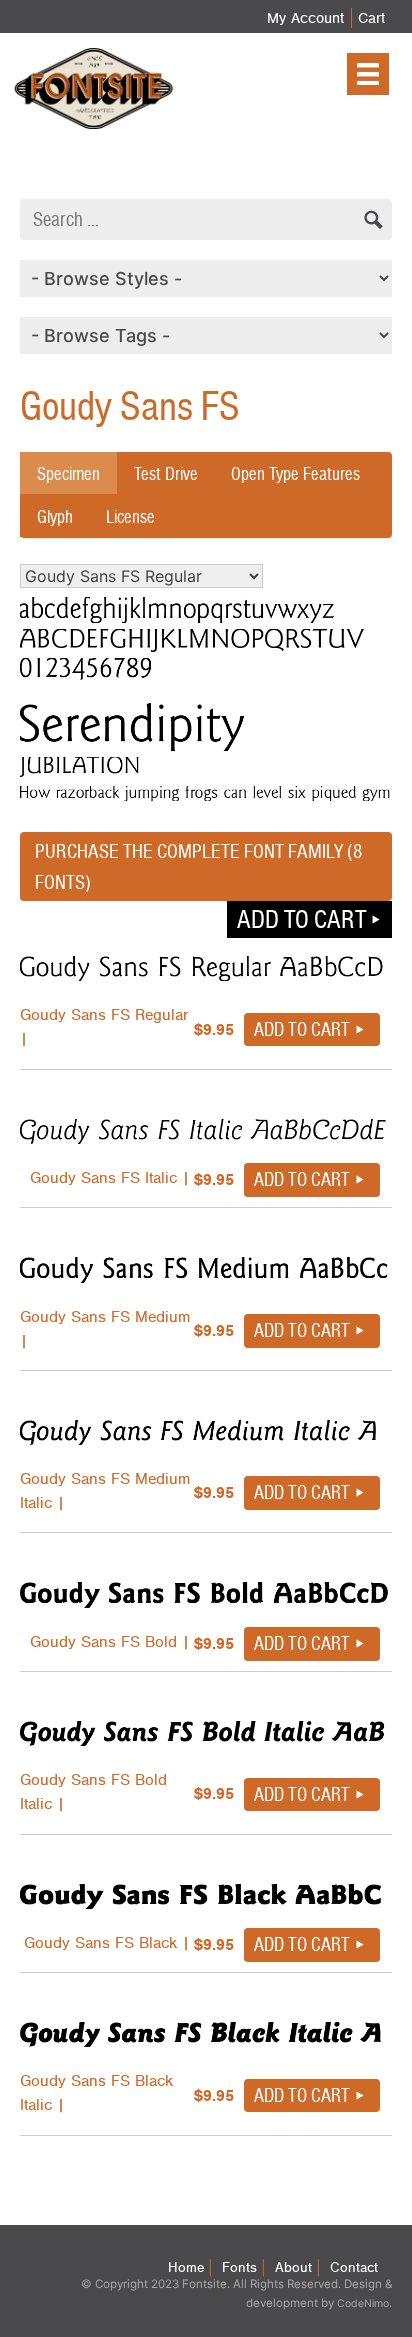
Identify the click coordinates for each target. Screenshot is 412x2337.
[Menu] (368, 74)
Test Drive (166, 473)
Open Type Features (295, 473)
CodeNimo (363, 2303)
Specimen (68, 473)
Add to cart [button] (301, 919)
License (130, 516)
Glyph (55, 516)
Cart (371, 18)
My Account (305, 18)
